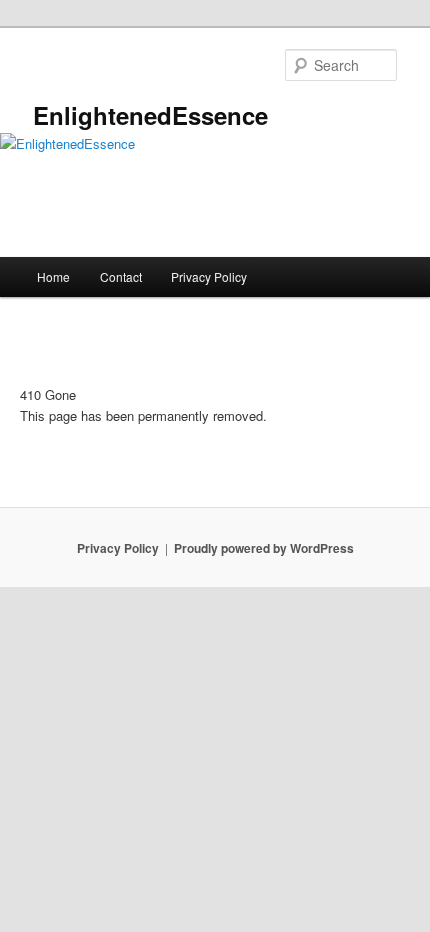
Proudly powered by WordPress (264, 548)
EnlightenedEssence (150, 115)
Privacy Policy (209, 276)
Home (53, 276)
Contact (121, 276)
